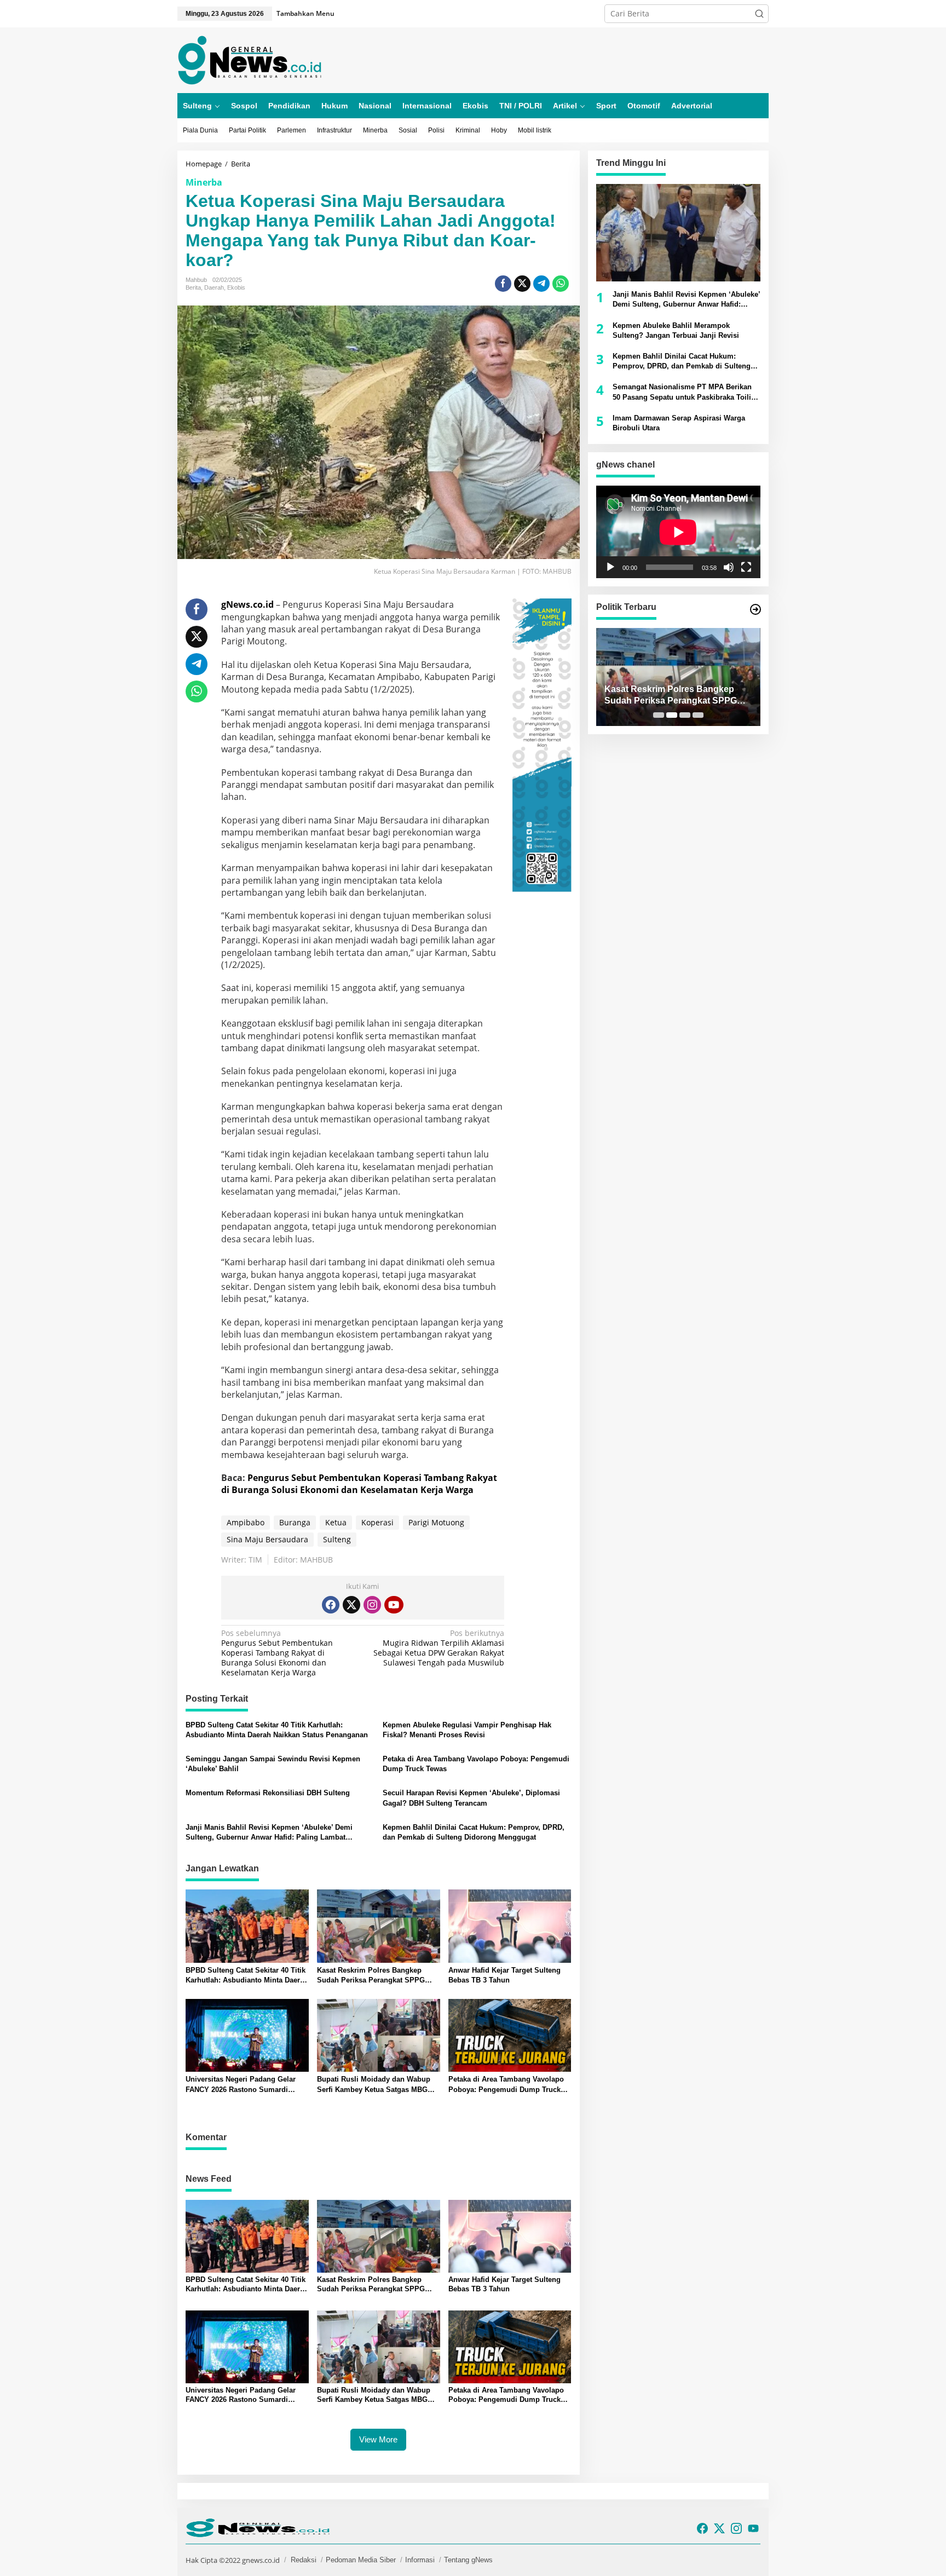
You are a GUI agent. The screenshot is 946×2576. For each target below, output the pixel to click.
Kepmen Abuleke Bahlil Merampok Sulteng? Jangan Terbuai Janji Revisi (676, 330)
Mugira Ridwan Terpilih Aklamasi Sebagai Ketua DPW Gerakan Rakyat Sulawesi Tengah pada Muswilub (439, 1648)
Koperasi (377, 1522)
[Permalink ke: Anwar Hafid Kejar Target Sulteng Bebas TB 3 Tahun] (510, 1925)
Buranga (295, 1522)
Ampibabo (246, 1522)
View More (378, 2439)
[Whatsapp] (561, 284)
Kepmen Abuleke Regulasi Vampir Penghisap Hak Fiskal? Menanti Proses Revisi (467, 1730)
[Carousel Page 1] (659, 715)
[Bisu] (729, 567)
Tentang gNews (468, 2560)
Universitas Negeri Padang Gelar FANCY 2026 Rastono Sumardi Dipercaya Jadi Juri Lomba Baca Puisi (241, 2085)
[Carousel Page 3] (685, 715)
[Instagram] (372, 1605)
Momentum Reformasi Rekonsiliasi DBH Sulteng (268, 1793)
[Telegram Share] (541, 284)
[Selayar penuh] (746, 567)
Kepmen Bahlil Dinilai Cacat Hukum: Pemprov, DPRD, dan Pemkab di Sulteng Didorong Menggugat (474, 1832)
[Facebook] (331, 1605)
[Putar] (610, 567)
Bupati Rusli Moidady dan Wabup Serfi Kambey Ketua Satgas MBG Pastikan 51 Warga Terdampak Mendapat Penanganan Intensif (374, 2085)
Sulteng (337, 1539)
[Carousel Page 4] (698, 715)
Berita (193, 287)
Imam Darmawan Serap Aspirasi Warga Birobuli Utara (679, 423)
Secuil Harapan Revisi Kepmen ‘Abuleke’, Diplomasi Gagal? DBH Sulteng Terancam (471, 1798)
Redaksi (304, 2560)
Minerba (204, 182)
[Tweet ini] (522, 284)
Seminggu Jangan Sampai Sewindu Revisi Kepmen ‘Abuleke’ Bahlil (273, 1764)
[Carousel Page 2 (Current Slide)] (672, 715)
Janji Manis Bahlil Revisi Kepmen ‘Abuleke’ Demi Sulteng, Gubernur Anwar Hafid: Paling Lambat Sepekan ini (269, 1833)
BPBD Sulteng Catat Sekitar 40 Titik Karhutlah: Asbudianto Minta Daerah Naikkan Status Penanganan (277, 1730)
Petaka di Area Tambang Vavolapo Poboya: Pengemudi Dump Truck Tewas (476, 1764)
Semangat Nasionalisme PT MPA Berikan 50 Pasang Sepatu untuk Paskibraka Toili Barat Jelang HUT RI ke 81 (682, 392)
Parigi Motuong (436, 1522)
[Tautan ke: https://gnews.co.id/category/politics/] (755, 609)
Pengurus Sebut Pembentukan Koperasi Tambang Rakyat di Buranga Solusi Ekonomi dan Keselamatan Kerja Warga (359, 1484)
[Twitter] (351, 1605)
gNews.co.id (247, 604)
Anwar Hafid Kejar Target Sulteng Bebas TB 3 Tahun (504, 1975)
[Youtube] (394, 1605)
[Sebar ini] (503, 284)
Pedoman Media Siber (361, 2560)
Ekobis (236, 287)
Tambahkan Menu (305, 13)
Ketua (336, 1522)
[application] (678, 532)
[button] (759, 14)
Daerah (214, 287)
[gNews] (250, 59)
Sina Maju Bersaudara (267, 1539)
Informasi (420, 2560)
